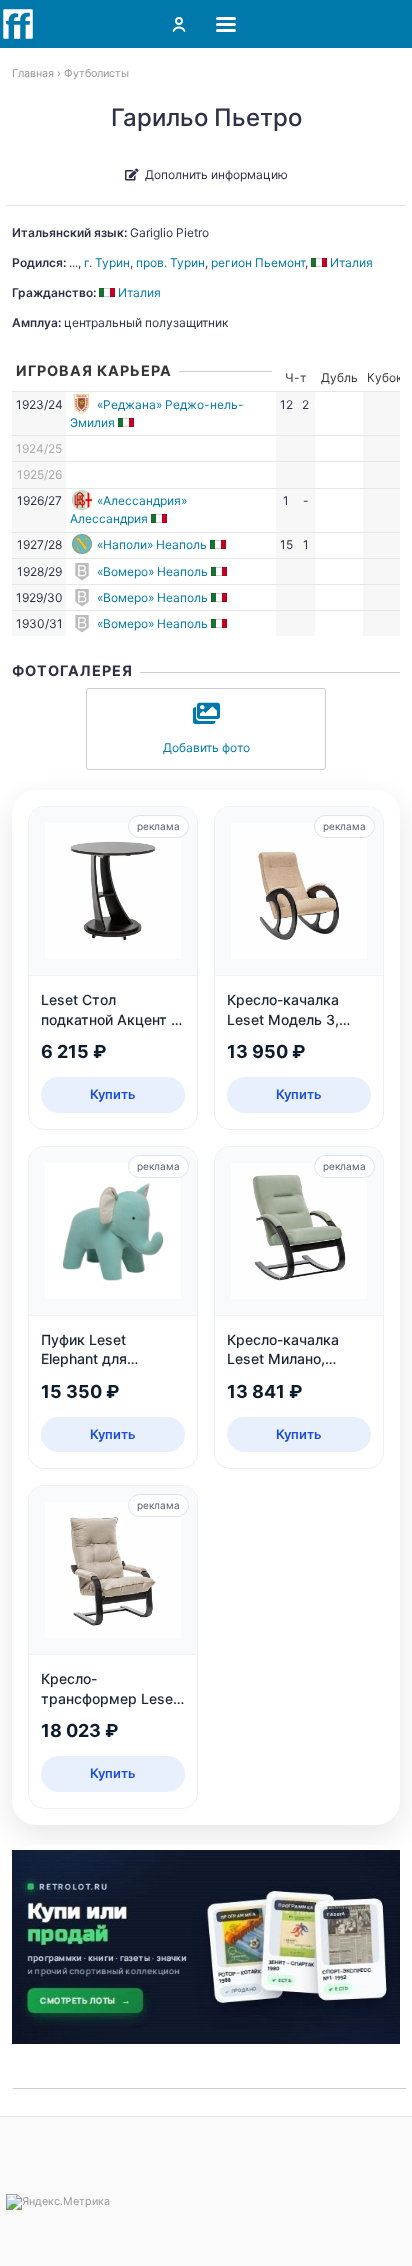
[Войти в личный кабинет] (179, 24)
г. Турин (107, 262)
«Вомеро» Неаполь (152, 571)
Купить (113, 1094)
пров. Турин (170, 262)
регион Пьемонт (258, 262)
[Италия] (127, 422)
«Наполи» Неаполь (152, 544)
